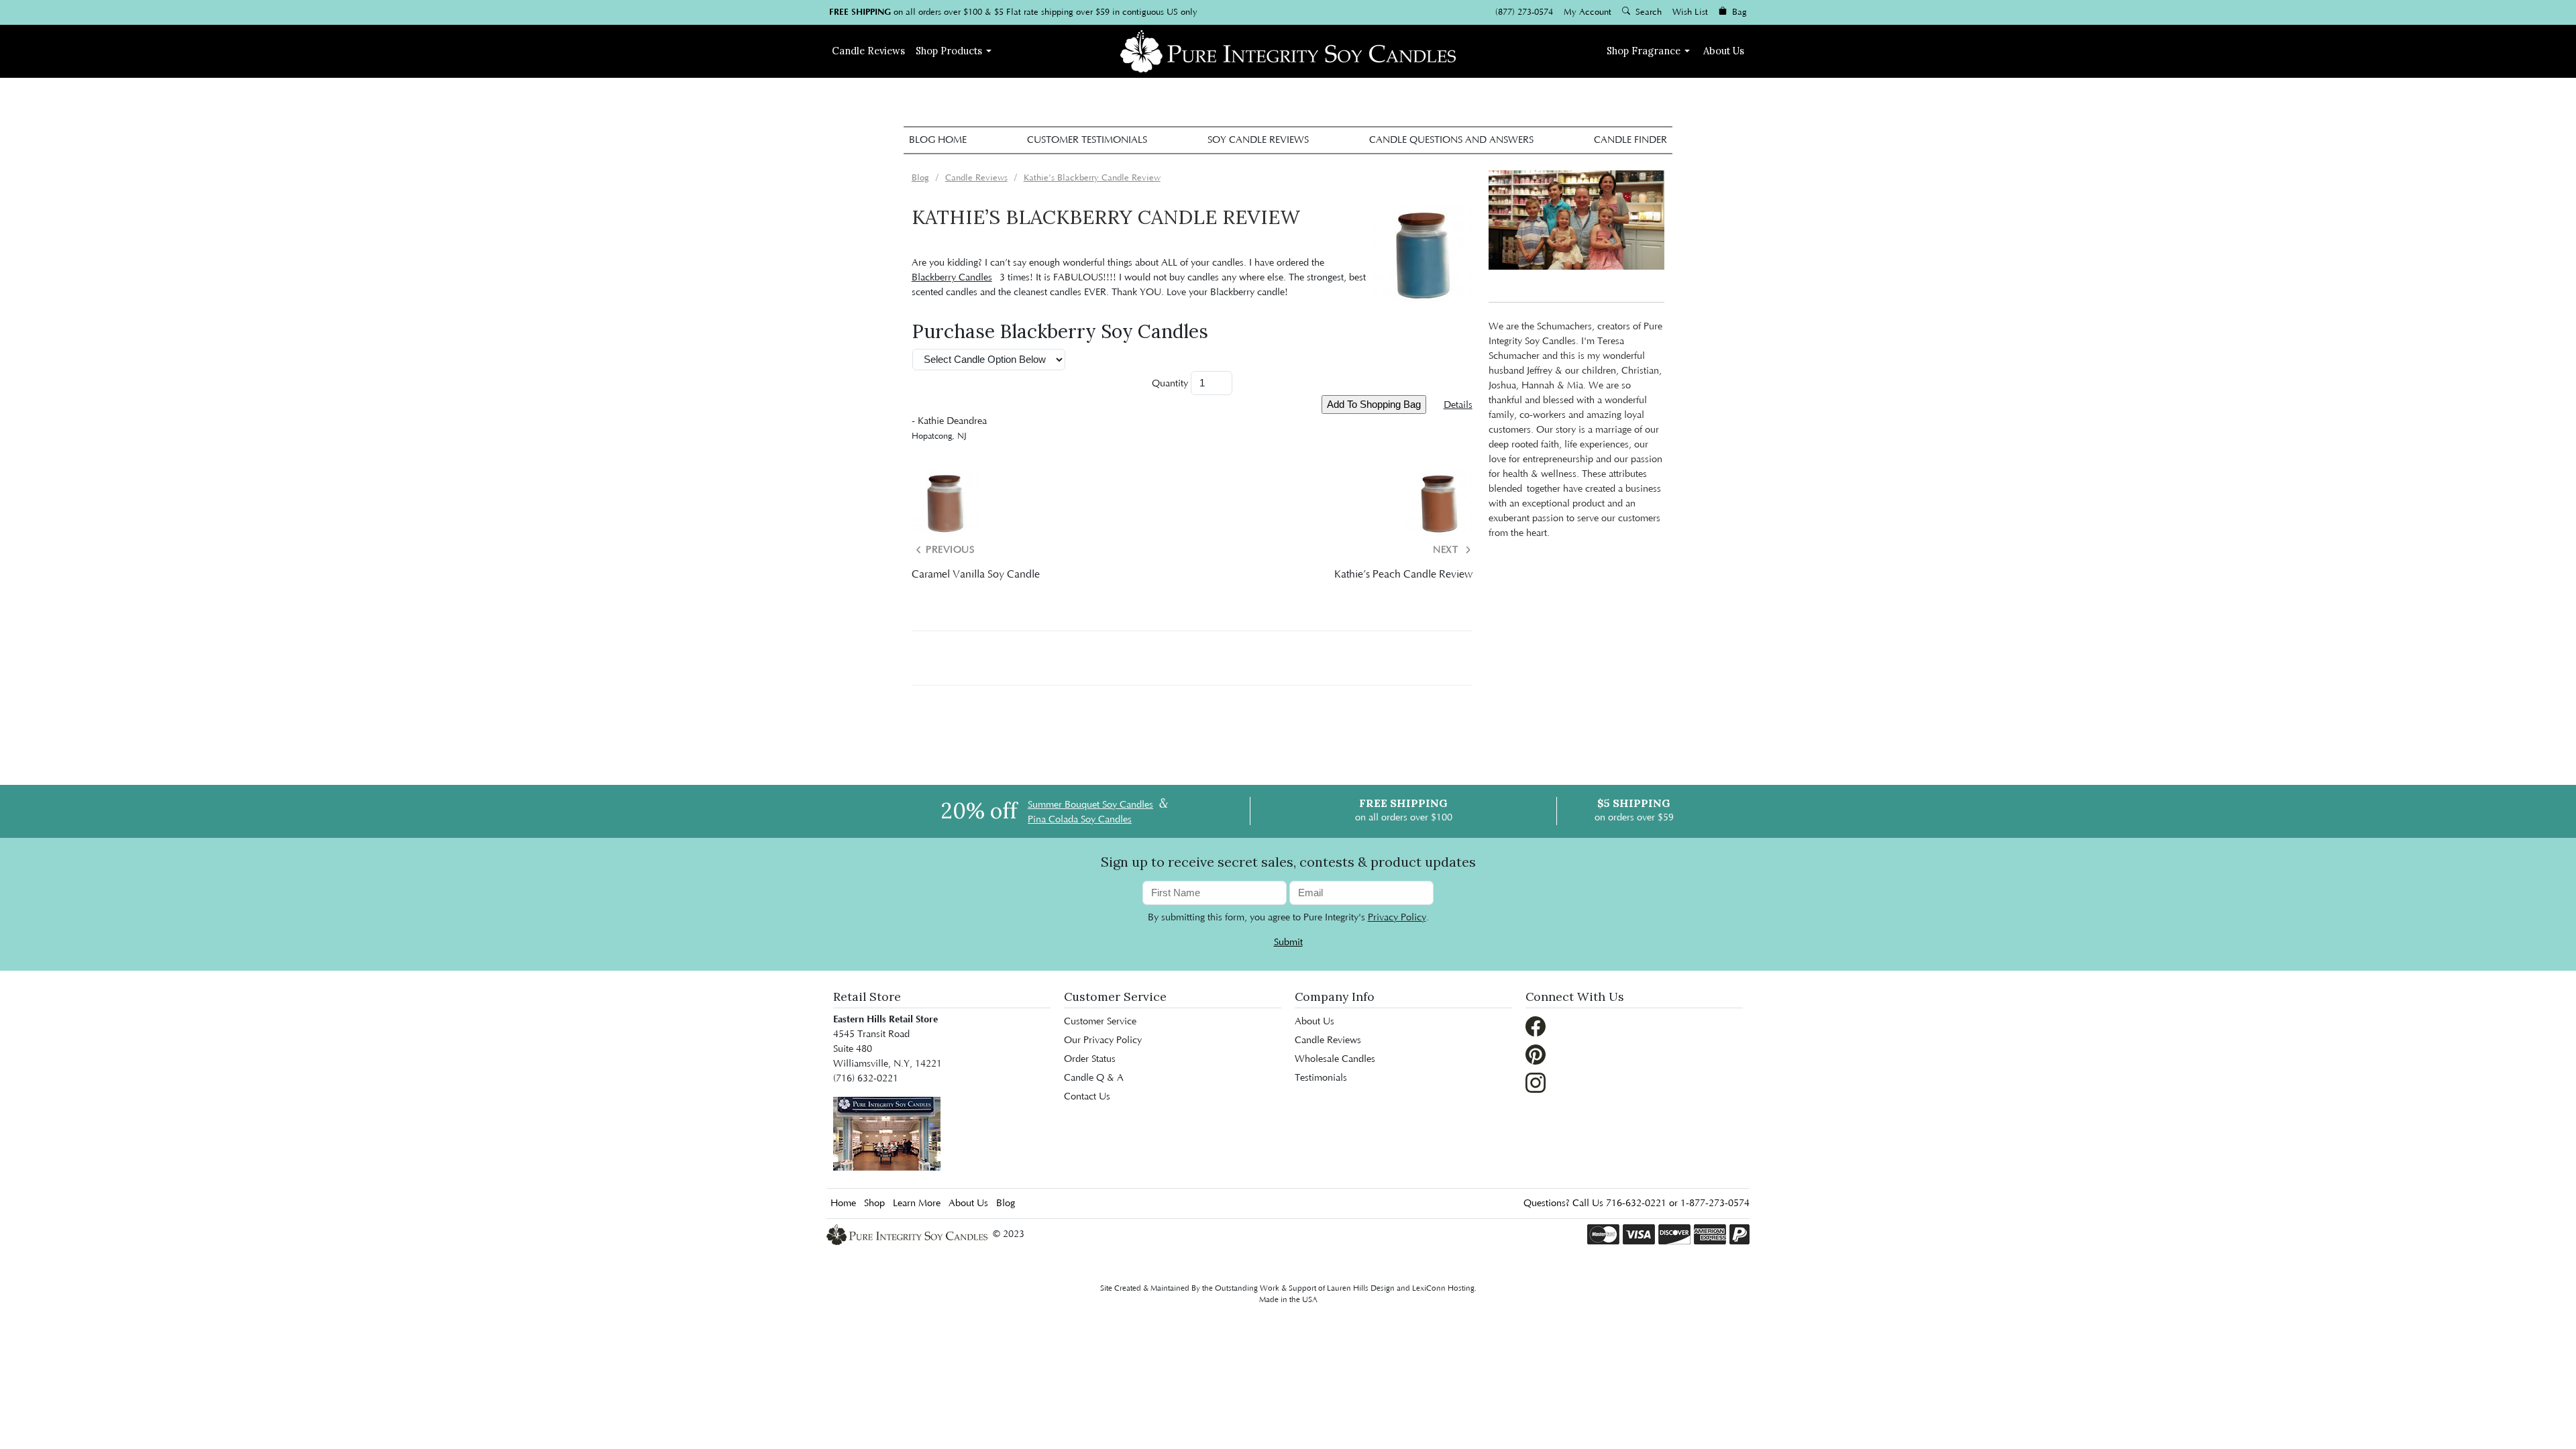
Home (843, 1203)
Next (1447, 550)
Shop (949, 51)
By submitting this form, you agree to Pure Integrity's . (1288, 918)
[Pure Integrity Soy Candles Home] (1288, 50)
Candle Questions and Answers (1451, 140)
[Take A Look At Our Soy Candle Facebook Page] (1536, 1026)
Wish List (1690, 12)
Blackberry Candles (952, 278)
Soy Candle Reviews (1258, 140)
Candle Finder (1630, 140)
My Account (1588, 12)
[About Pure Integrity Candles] (887, 1133)
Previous (949, 550)
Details (1458, 405)
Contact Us (1087, 1097)
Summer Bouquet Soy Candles (1090, 805)
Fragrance (1644, 51)
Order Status (1090, 1059)
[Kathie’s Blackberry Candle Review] (1423, 255)
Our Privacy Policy (1103, 1040)
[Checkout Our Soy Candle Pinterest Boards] (1536, 1054)
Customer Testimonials (1087, 140)
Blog (1006, 1203)
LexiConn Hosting (1443, 1288)
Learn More (917, 1203)
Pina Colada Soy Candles (1080, 820)
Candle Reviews (1328, 1040)
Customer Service (1100, 1022)
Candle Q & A (1094, 1078)
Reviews (868, 51)
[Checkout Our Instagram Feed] (1536, 1082)
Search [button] (1647, 12)
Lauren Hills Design (1361, 1288)
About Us (1724, 51)
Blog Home (938, 140)
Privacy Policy (1397, 918)
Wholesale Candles (1335, 1059)
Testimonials (1321, 1078)
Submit (1288, 943)
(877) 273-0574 (1524, 12)
